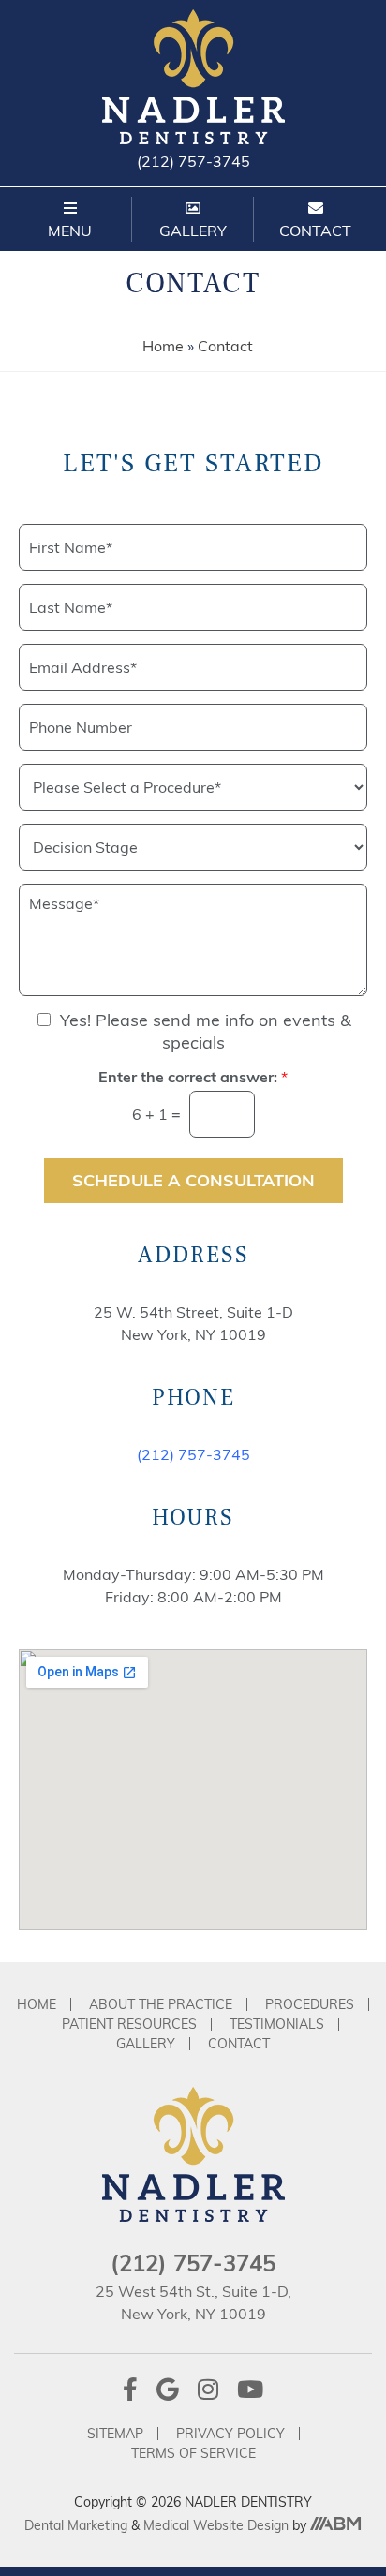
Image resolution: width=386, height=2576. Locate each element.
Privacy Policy (230, 2434)
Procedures (310, 2004)
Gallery (146, 2044)
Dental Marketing (78, 2525)
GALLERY (193, 231)
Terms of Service (193, 2453)
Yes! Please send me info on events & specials (206, 1031)
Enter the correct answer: (193, 1077)
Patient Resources (129, 2024)
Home (163, 346)
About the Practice (161, 2004)
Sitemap (115, 2434)
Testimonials (277, 2024)
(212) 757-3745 (193, 161)
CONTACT (315, 231)
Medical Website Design (216, 2525)
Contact (239, 2044)
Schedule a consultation (193, 1180)
